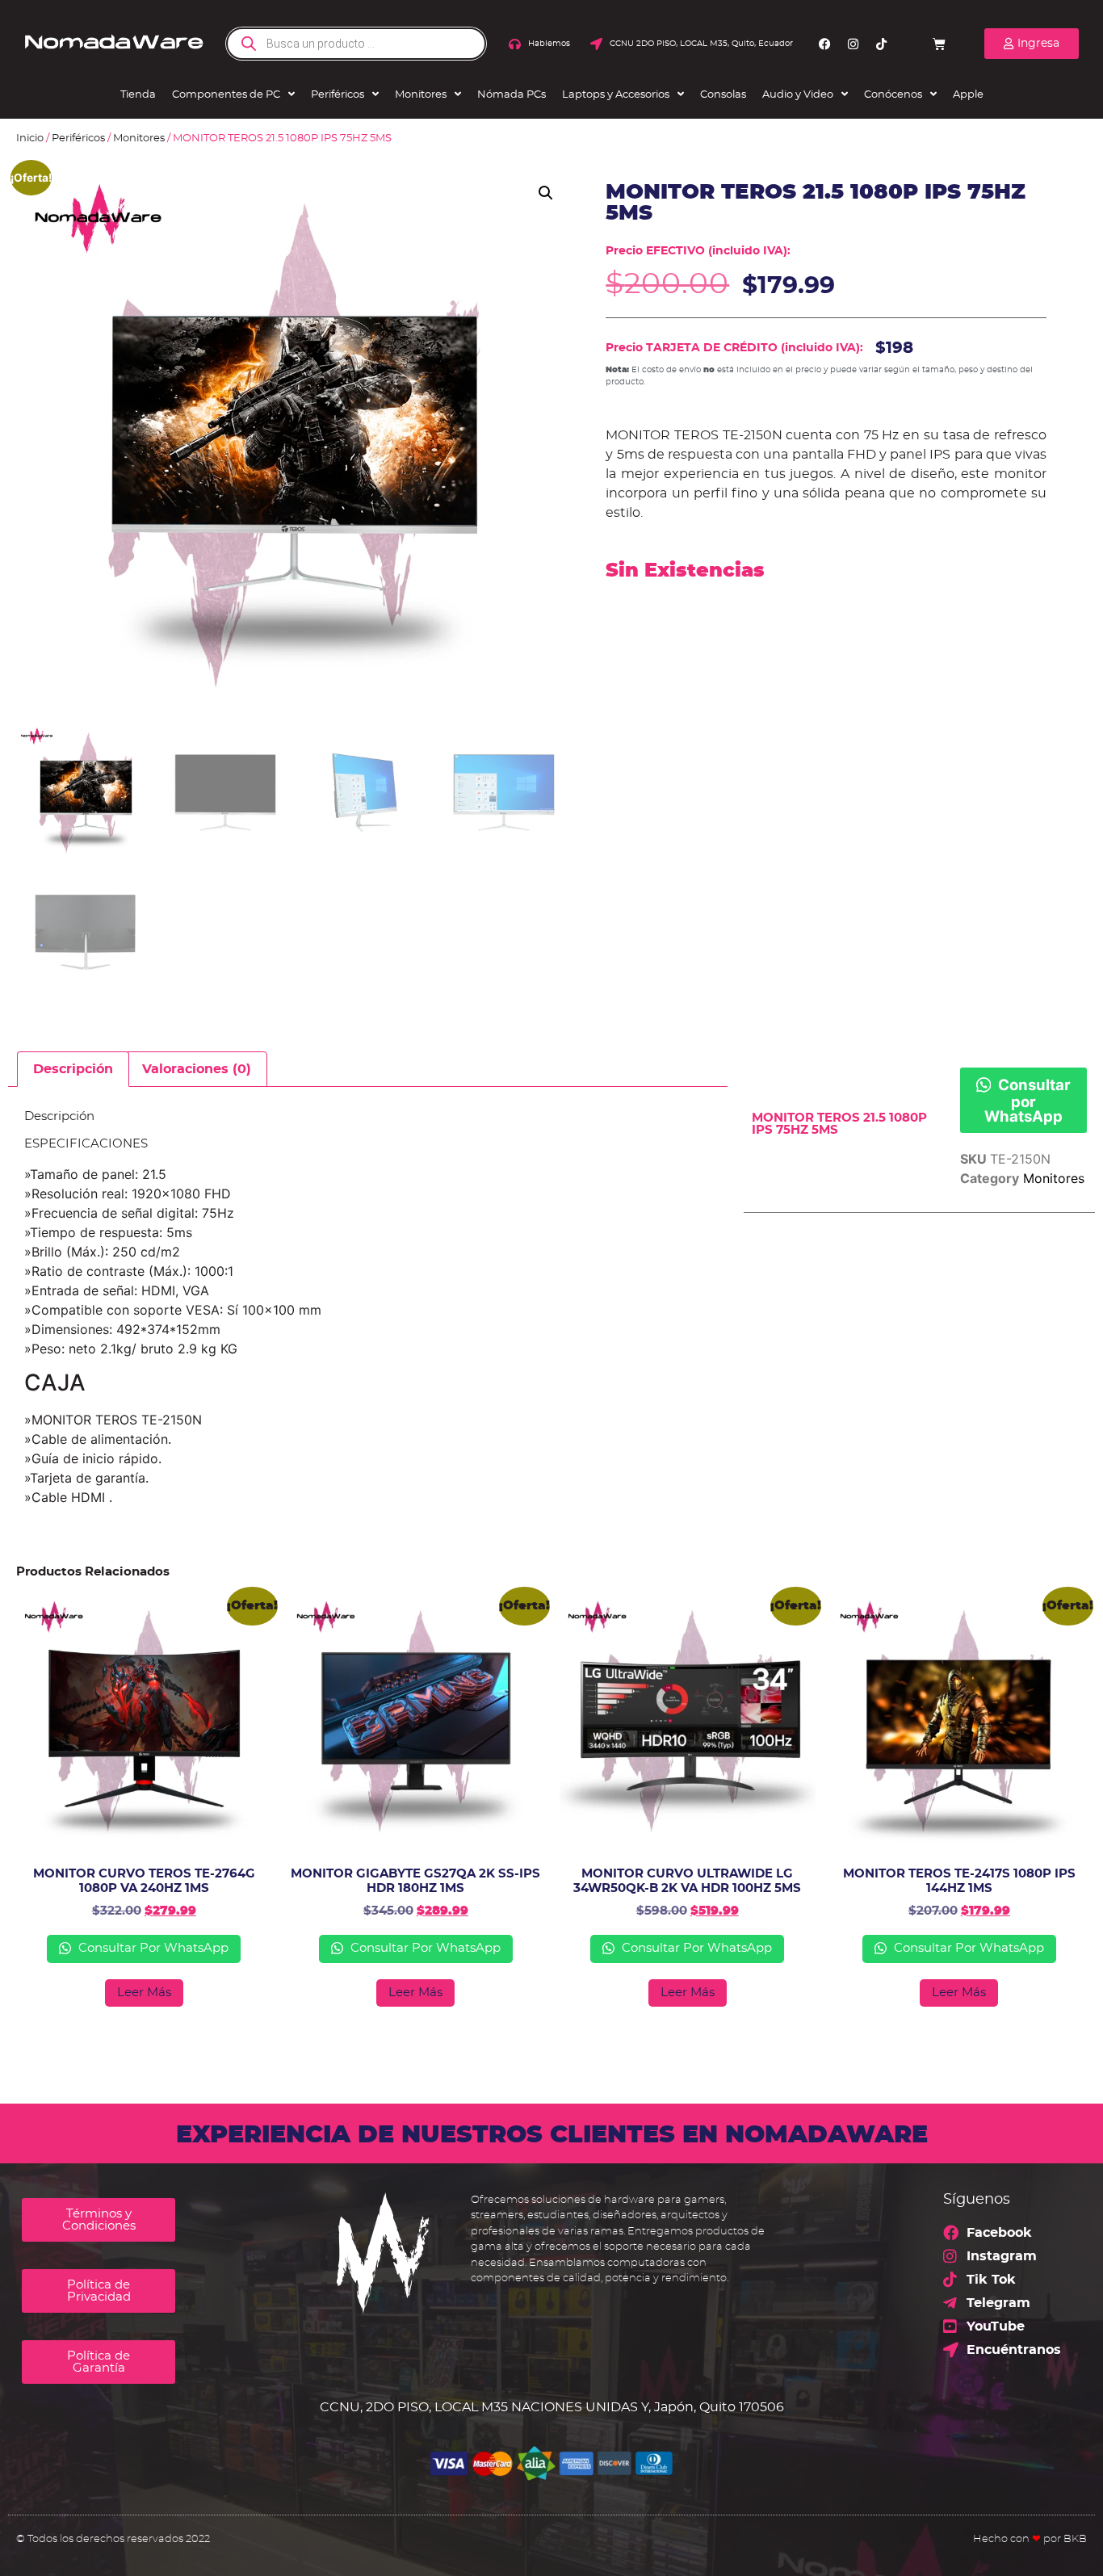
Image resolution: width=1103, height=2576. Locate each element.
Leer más (144, 1993)
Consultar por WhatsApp (1028, 1101)
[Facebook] (824, 44)
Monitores (139, 138)
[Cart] (939, 44)
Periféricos (78, 138)
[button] (546, 193)
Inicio (30, 138)
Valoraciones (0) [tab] (197, 1069)
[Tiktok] (881, 44)
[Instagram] (853, 44)
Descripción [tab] (73, 1069)
